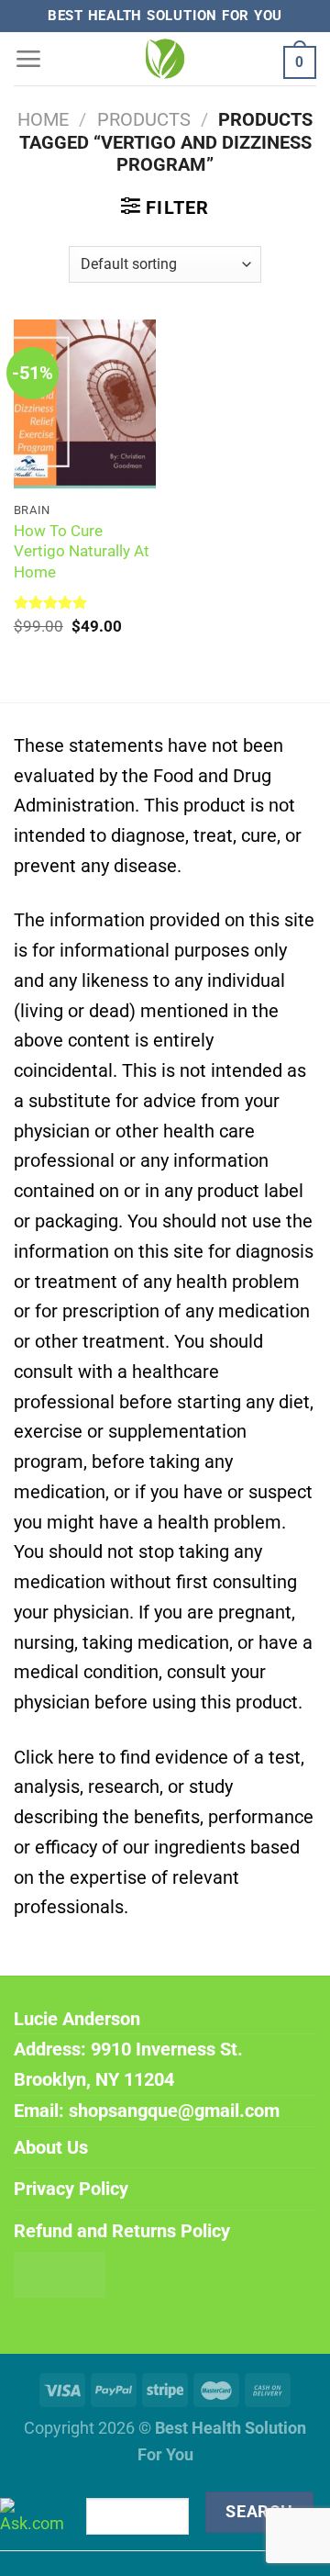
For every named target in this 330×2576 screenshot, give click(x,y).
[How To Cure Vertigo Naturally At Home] (85, 405)
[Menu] (28, 58)
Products (144, 119)
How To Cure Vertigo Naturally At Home (82, 551)
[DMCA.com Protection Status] (60, 2273)
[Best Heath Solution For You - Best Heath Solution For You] (165, 59)
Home (43, 119)
